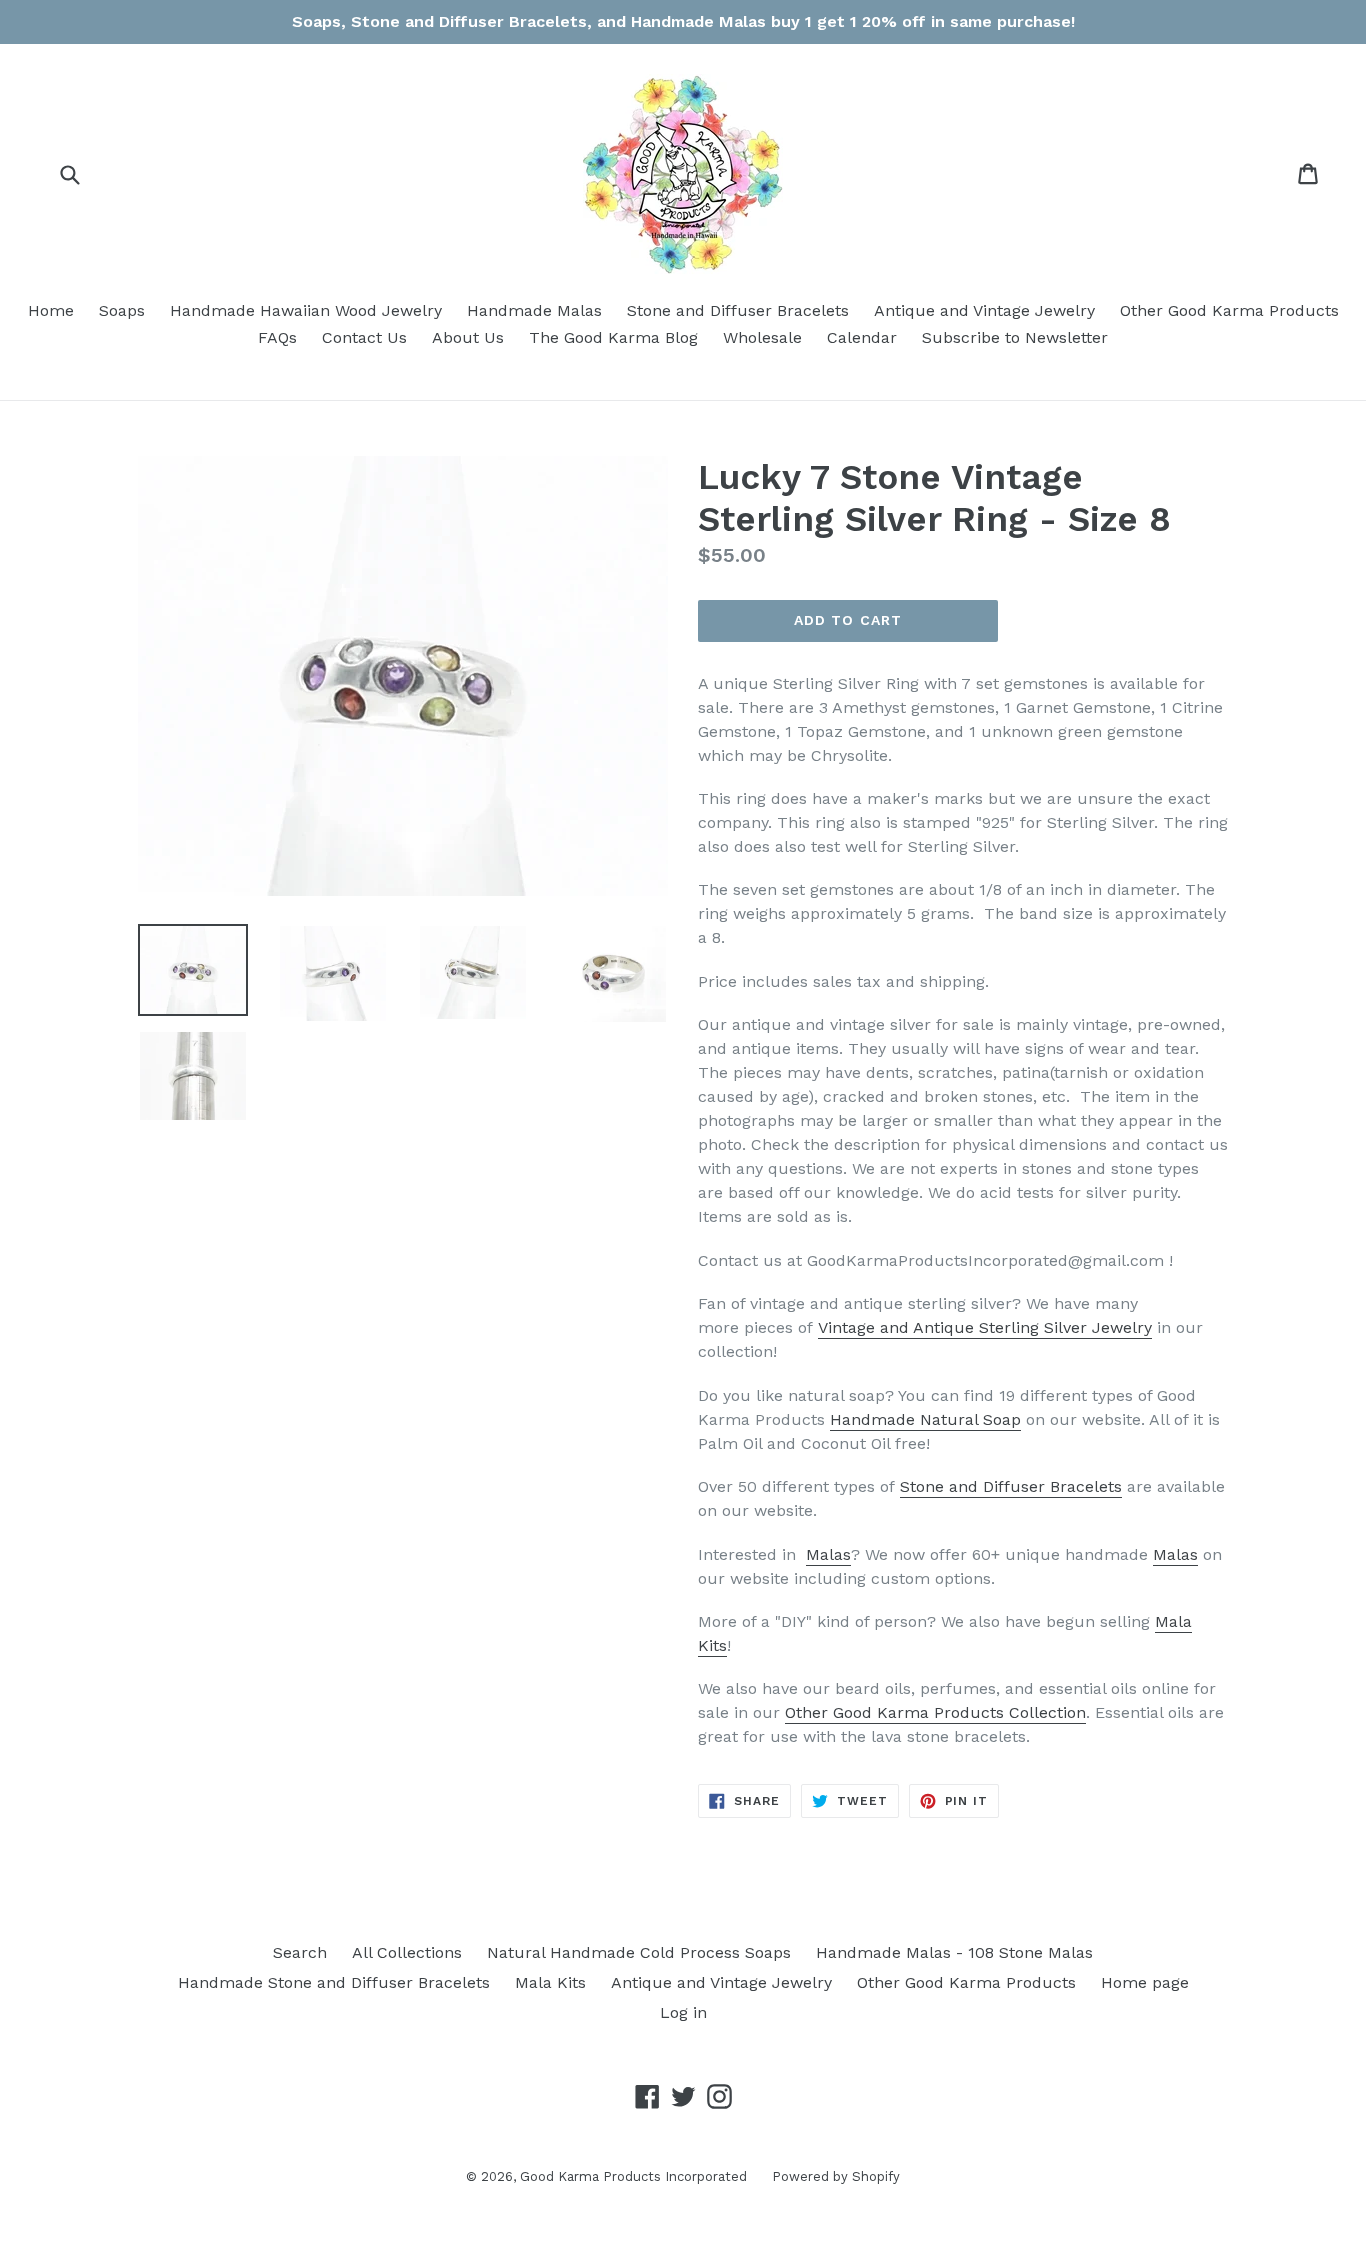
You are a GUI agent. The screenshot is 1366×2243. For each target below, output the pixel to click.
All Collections (407, 1952)
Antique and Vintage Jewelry (984, 310)
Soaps (122, 310)
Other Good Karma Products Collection (935, 1712)
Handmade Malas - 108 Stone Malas (954, 1952)
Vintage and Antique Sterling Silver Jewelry (985, 1327)
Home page (1145, 1982)
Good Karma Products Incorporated (633, 2176)
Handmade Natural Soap (925, 1419)
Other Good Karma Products (1229, 310)
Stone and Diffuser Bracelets (738, 310)
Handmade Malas (534, 310)
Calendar (862, 337)
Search (300, 1952)
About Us (468, 337)
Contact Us (364, 337)
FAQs (277, 337)
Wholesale (762, 337)
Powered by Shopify (836, 2176)
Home (51, 310)
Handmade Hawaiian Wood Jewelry (306, 310)
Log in (683, 2012)
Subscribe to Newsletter (1015, 337)
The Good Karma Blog (613, 337)
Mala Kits (550, 1982)
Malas (828, 1554)
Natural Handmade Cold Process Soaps (639, 1952)
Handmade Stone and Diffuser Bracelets (334, 1982)
